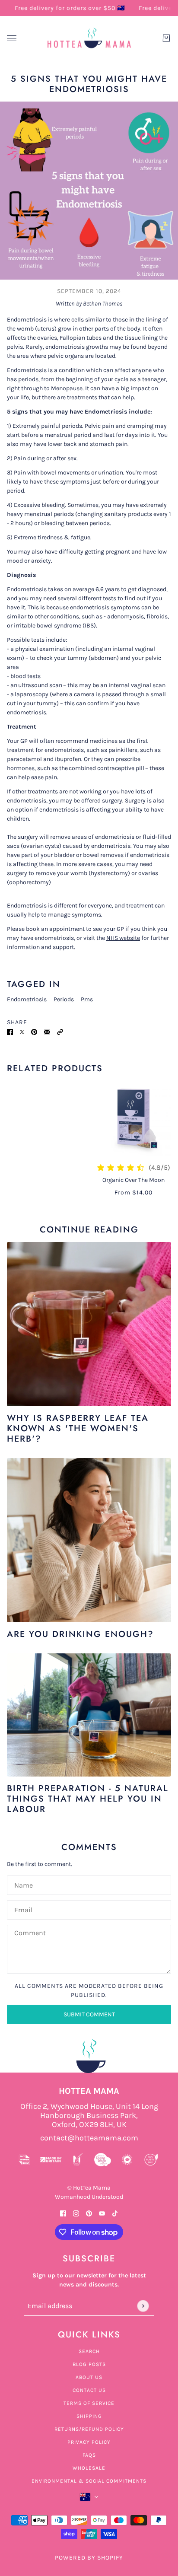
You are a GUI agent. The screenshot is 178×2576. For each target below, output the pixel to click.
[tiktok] (115, 2213)
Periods (64, 999)
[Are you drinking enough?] (89, 1540)
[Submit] (143, 2306)
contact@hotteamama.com (89, 2138)
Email (23, 1909)
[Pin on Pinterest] (34, 1031)
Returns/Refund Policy (89, 2429)
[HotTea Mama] (89, 38)
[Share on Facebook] (10, 1031)
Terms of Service (89, 2403)
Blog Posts (89, 2364)
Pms (87, 999)
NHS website (123, 938)
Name (23, 1884)
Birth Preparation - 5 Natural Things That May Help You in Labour (88, 1799)
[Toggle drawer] (12, 38)
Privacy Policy (89, 2442)
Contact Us (89, 2390)
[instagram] (76, 2213)
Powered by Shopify (89, 2558)
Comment (30, 1933)
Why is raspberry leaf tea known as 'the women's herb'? (78, 1428)
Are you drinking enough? (80, 1634)
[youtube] (102, 2213)
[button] (60, 1031)
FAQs (89, 2455)
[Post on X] (22, 1031)
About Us (89, 2377)
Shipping (89, 2416)
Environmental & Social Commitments (89, 2481)
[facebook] (63, 2213)
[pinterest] (89, 2213)
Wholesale (89, 2468)
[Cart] (166, 38)
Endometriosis (27, 999)
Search (89, 2351)
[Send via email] (47, 1031)
